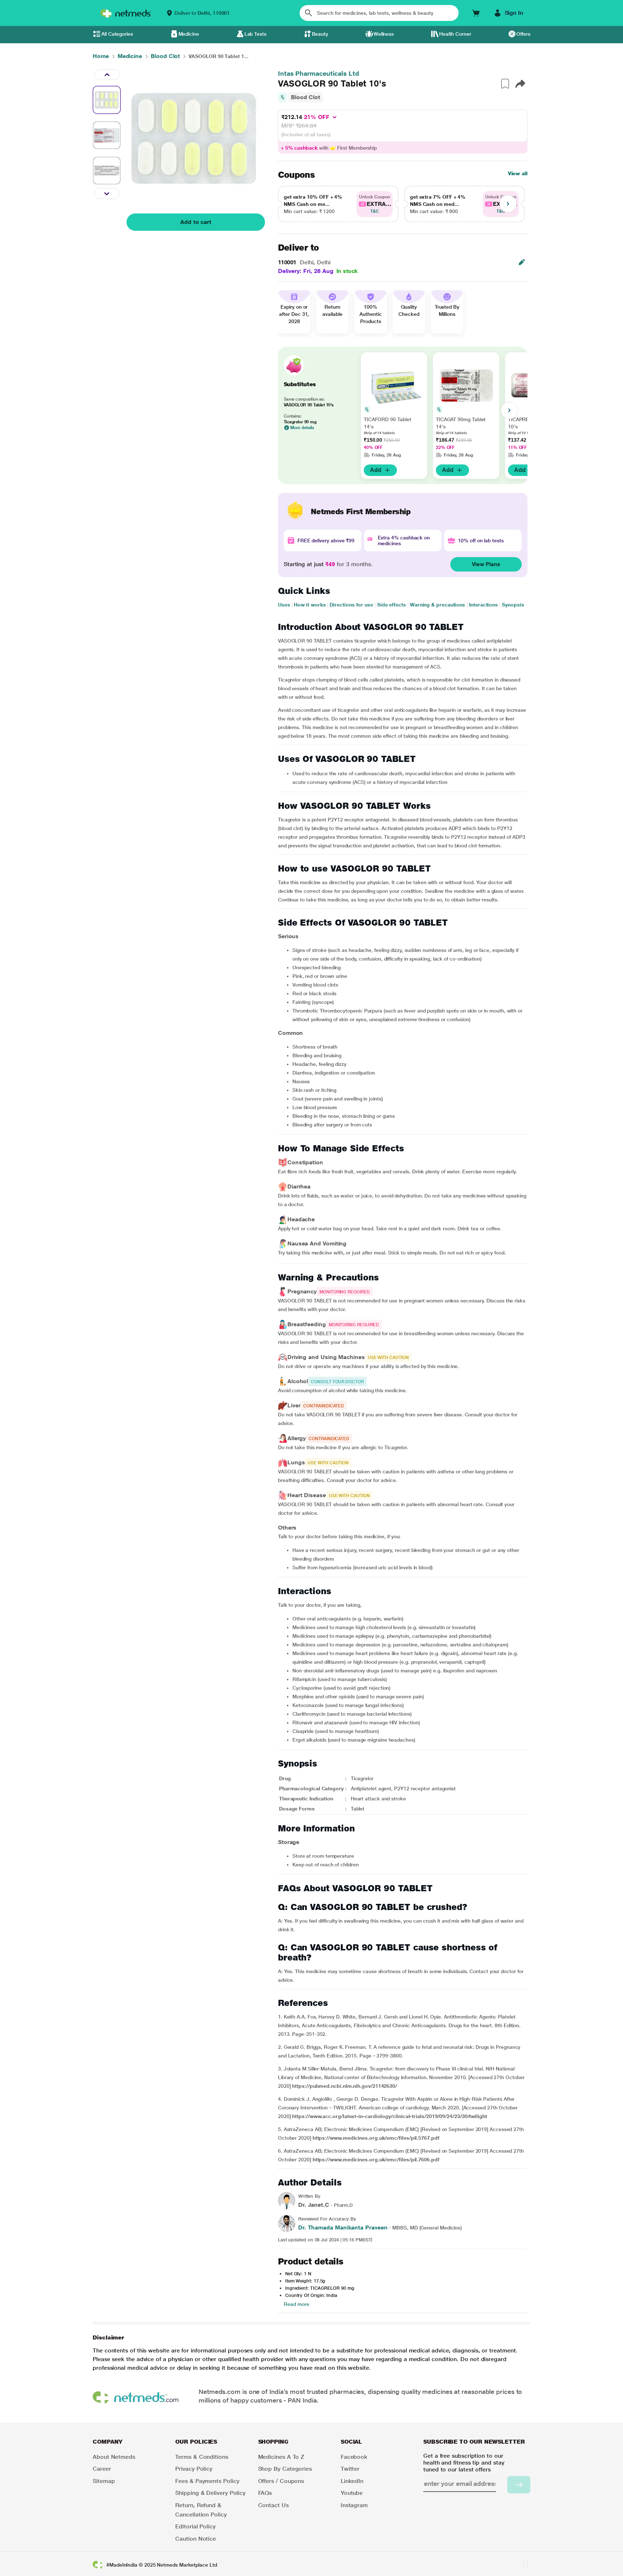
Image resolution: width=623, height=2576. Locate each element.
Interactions (483, 605)
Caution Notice (196, 2539)
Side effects (392, 605)
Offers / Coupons (281, 2481)
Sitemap (104, 2481)
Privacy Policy (194, 2469)
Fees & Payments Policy (207, 2481)
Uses (284, 605)
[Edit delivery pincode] (522, 262)
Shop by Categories (285, 2469)
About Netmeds (114, 2457)
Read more (297, 2304)
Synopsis (513, 605)
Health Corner (455, 34)
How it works (310, 605)
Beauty (320, 34)
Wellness (384, 34)
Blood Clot (306, 97)
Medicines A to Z (281, 2457)
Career (102, 2469)
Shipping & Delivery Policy (210, 2493)
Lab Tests (255, 34)
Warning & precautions (438, 605)
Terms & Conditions (202, 2457)
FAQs (265, 2493)
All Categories (117, 34)
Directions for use (351, 605)
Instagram (354, 2505)
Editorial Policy (195, 2526)
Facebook (354, 2457)
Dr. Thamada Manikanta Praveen (343, 2227)
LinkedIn (352, 2481)
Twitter (350, 2469)
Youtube (352, 2493)
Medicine (189, 34)
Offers (523, 34)
